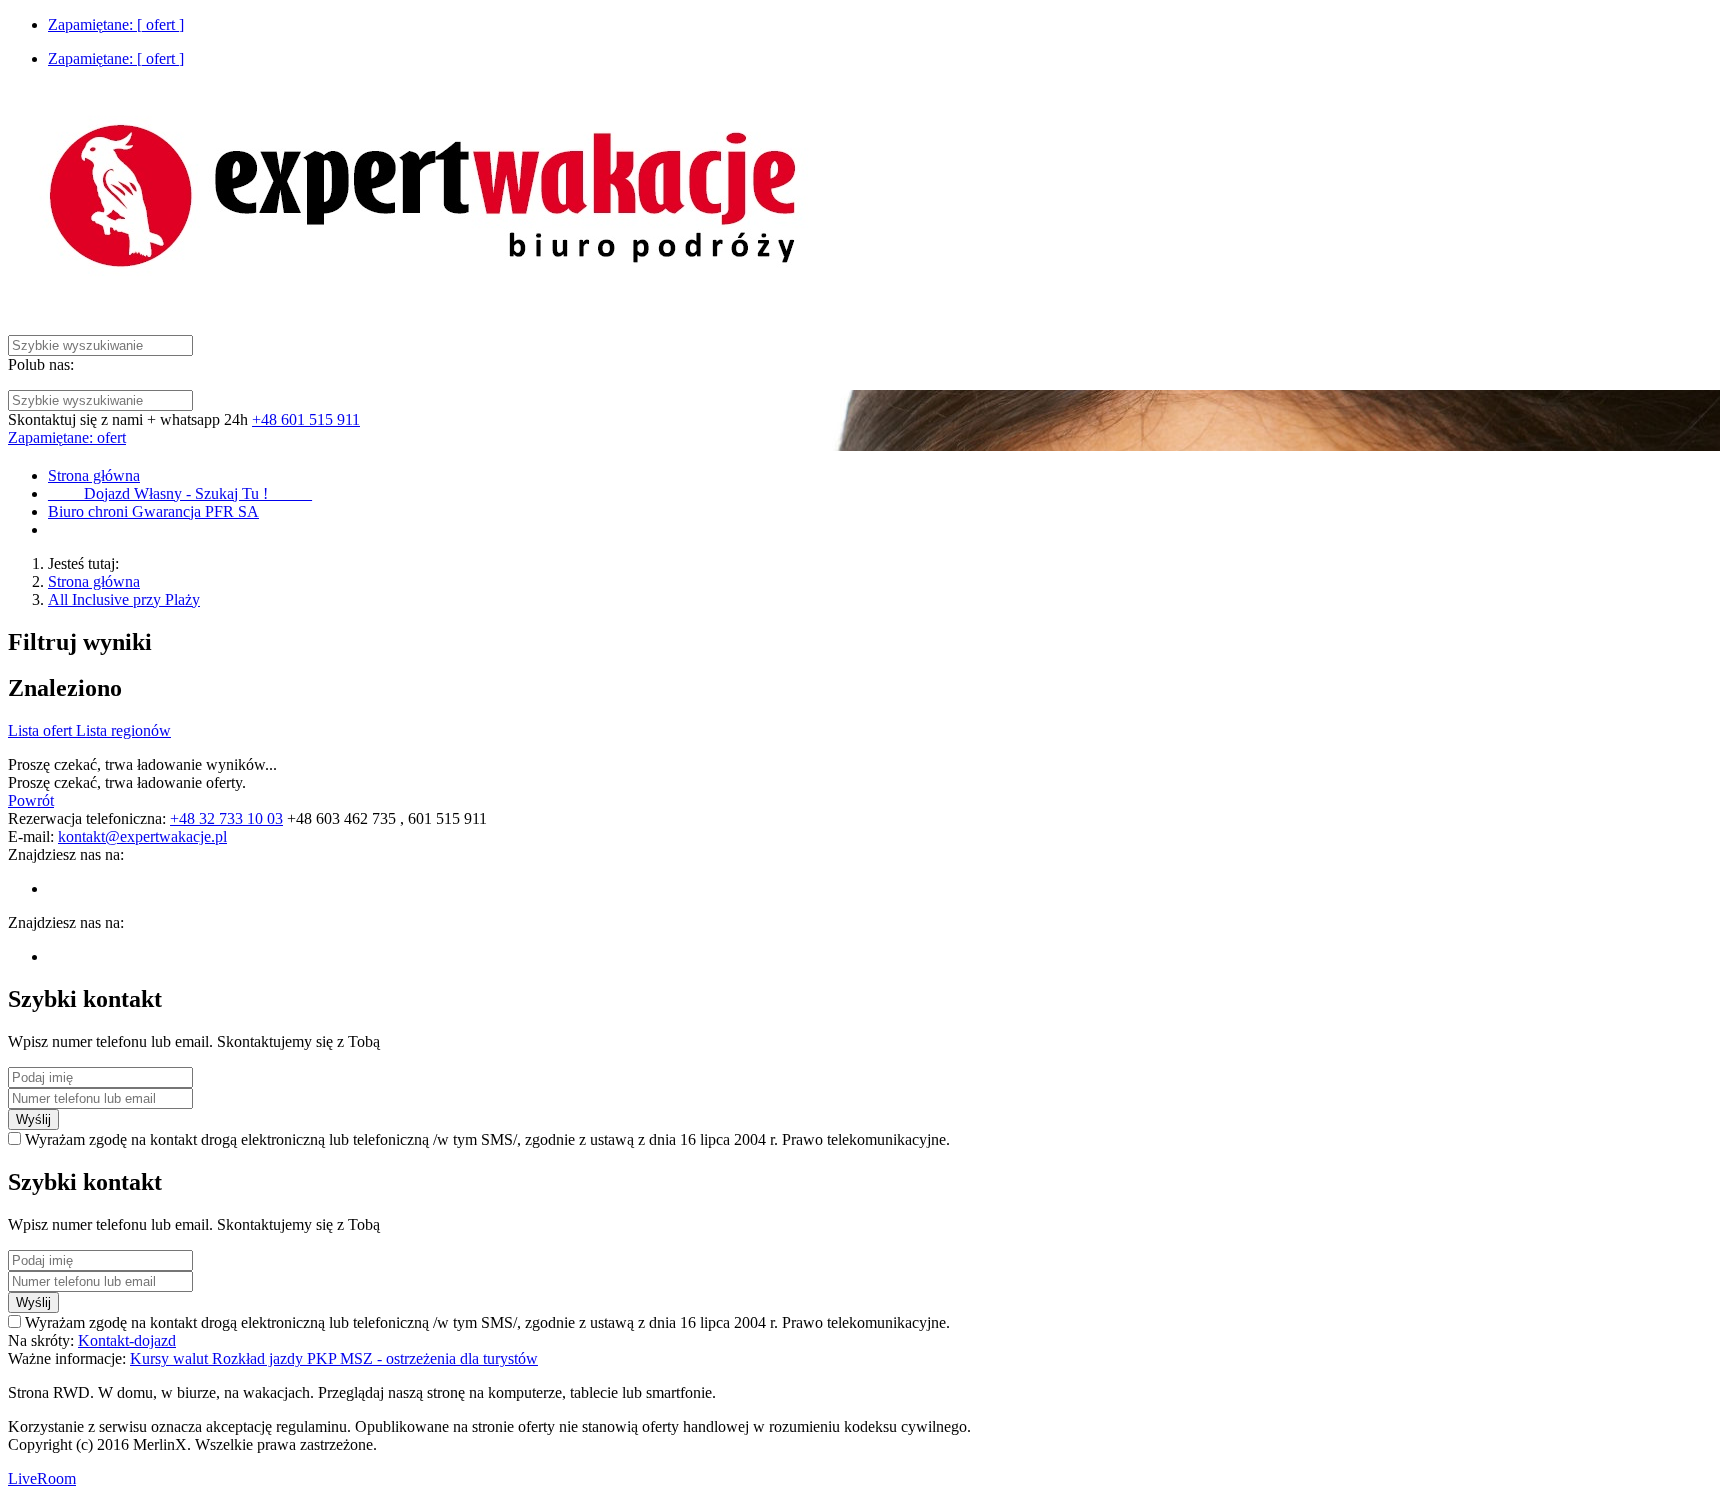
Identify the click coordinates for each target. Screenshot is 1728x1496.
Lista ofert (42, 730)
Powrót (31, 800)
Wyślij (33, 1119)
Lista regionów (123, 730)
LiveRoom (42, 1478)
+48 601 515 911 (306, 419)
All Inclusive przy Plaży (124, 599)
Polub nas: (41, 364)
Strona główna (94, 581)
